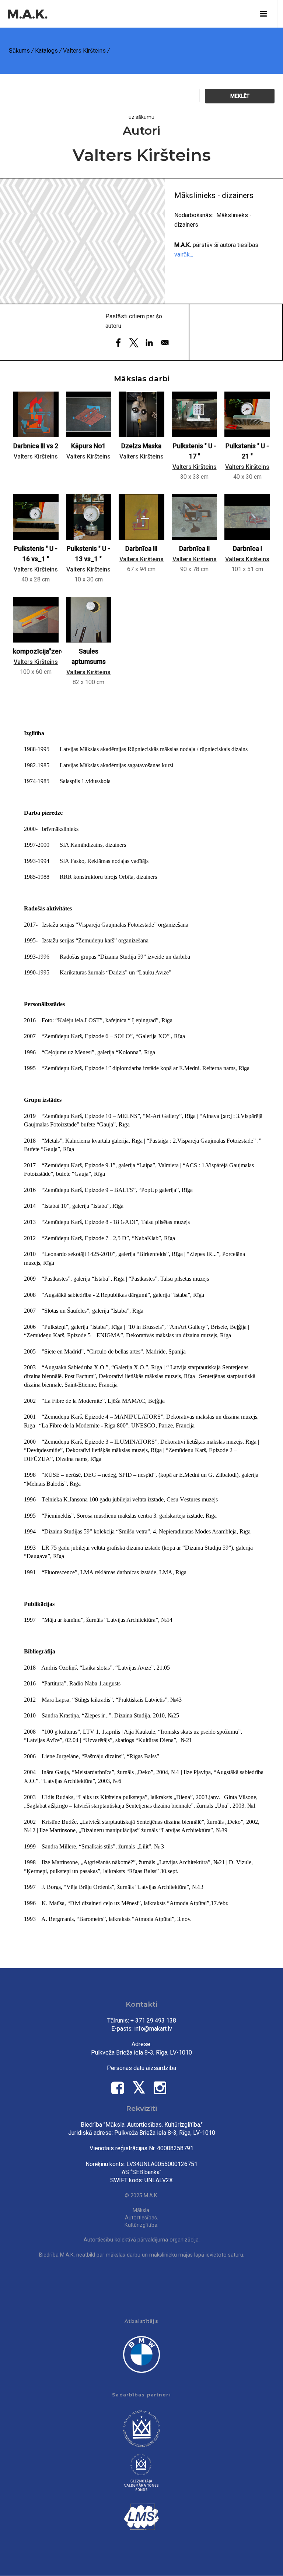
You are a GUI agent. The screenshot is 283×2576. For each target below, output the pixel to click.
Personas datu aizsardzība (141, 2068)
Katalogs (46, 51)
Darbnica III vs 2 (36, 446)
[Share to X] (134, 343)
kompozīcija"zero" (40, 651)
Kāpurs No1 (88, 446)
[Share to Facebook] (118, 343)
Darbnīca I (247, 549)
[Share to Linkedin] (149, 343)
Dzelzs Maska (141, 446)
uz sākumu (141, 117)
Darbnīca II (194, 549)
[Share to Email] (165, 343)
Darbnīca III (141, 549)
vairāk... (184, 254)
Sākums (19, 51)
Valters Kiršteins (36, 457)
